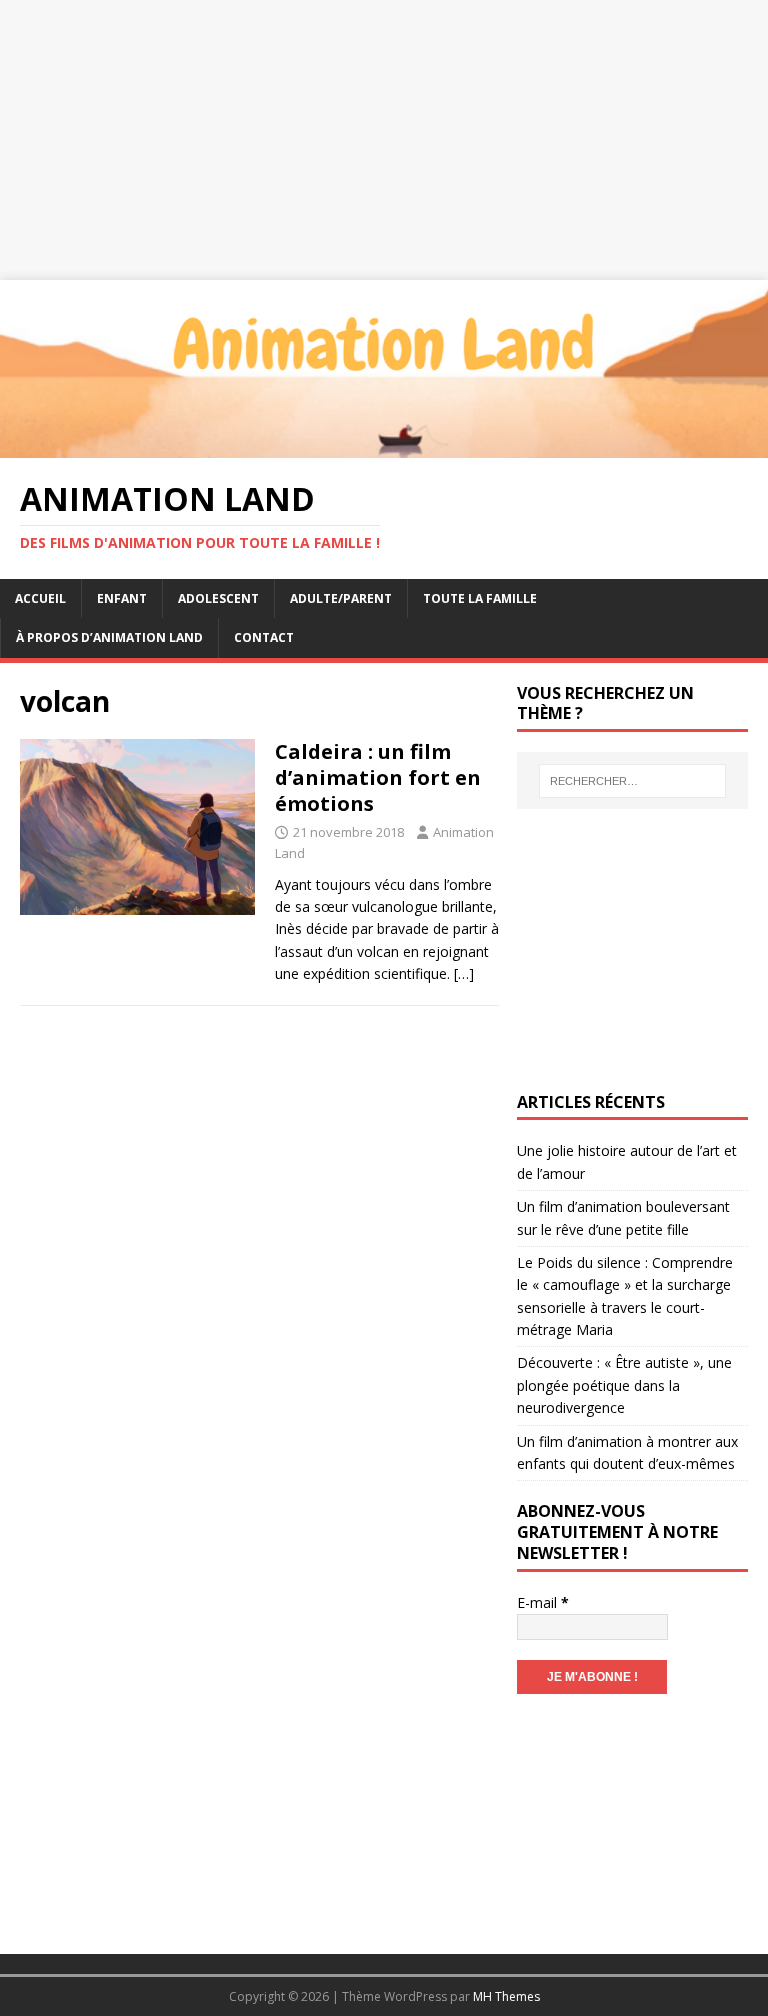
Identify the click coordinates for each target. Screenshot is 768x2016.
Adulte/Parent (341, 598)
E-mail (543, 1602)
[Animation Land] (384, 445)
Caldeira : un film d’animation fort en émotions (378, 777)
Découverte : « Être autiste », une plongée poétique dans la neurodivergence (624, 1385)
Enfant (122, 598)
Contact (264, 637)
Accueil (40, 598)
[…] (464, 973)
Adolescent (218, 598)
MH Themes (506, 1996)
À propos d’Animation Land (109, 637)
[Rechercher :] (632, 781)
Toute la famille (480, 598)
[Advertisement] (384, 140)
